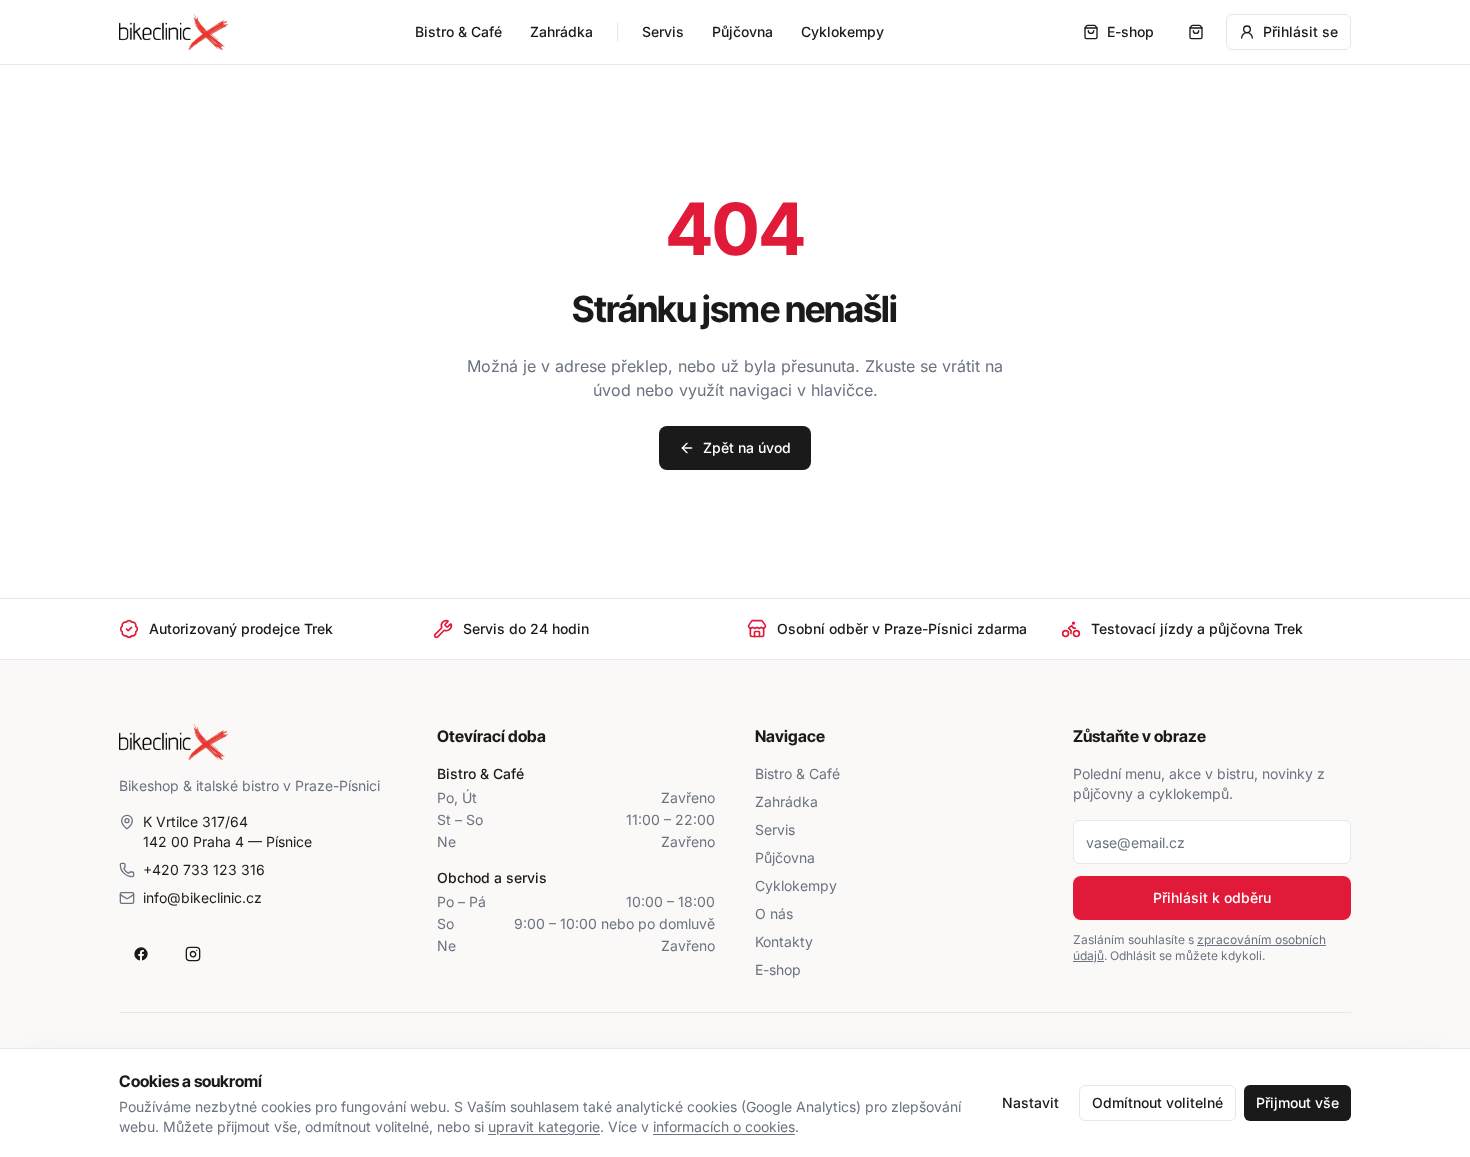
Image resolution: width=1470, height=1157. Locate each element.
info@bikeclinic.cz (202, 897)
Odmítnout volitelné (1157, 1102)
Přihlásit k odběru (1212, 897)
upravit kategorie (544, 1126)
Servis (663, 31)
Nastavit (1030, 1102)
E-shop (778, 969)
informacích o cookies (724, 1126)
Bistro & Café (458, 31)
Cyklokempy (842, 31)
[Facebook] (141, 954)
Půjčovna (742, 31)
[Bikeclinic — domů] (173, 32)
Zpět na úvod (747, 447)
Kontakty (784, 941)
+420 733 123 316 (204, 869)
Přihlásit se (1300, 31)
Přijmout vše (1297, 1102)
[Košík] (1196, 32)
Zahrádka (561, 31)
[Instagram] (193, 954)
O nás (774, 913)
